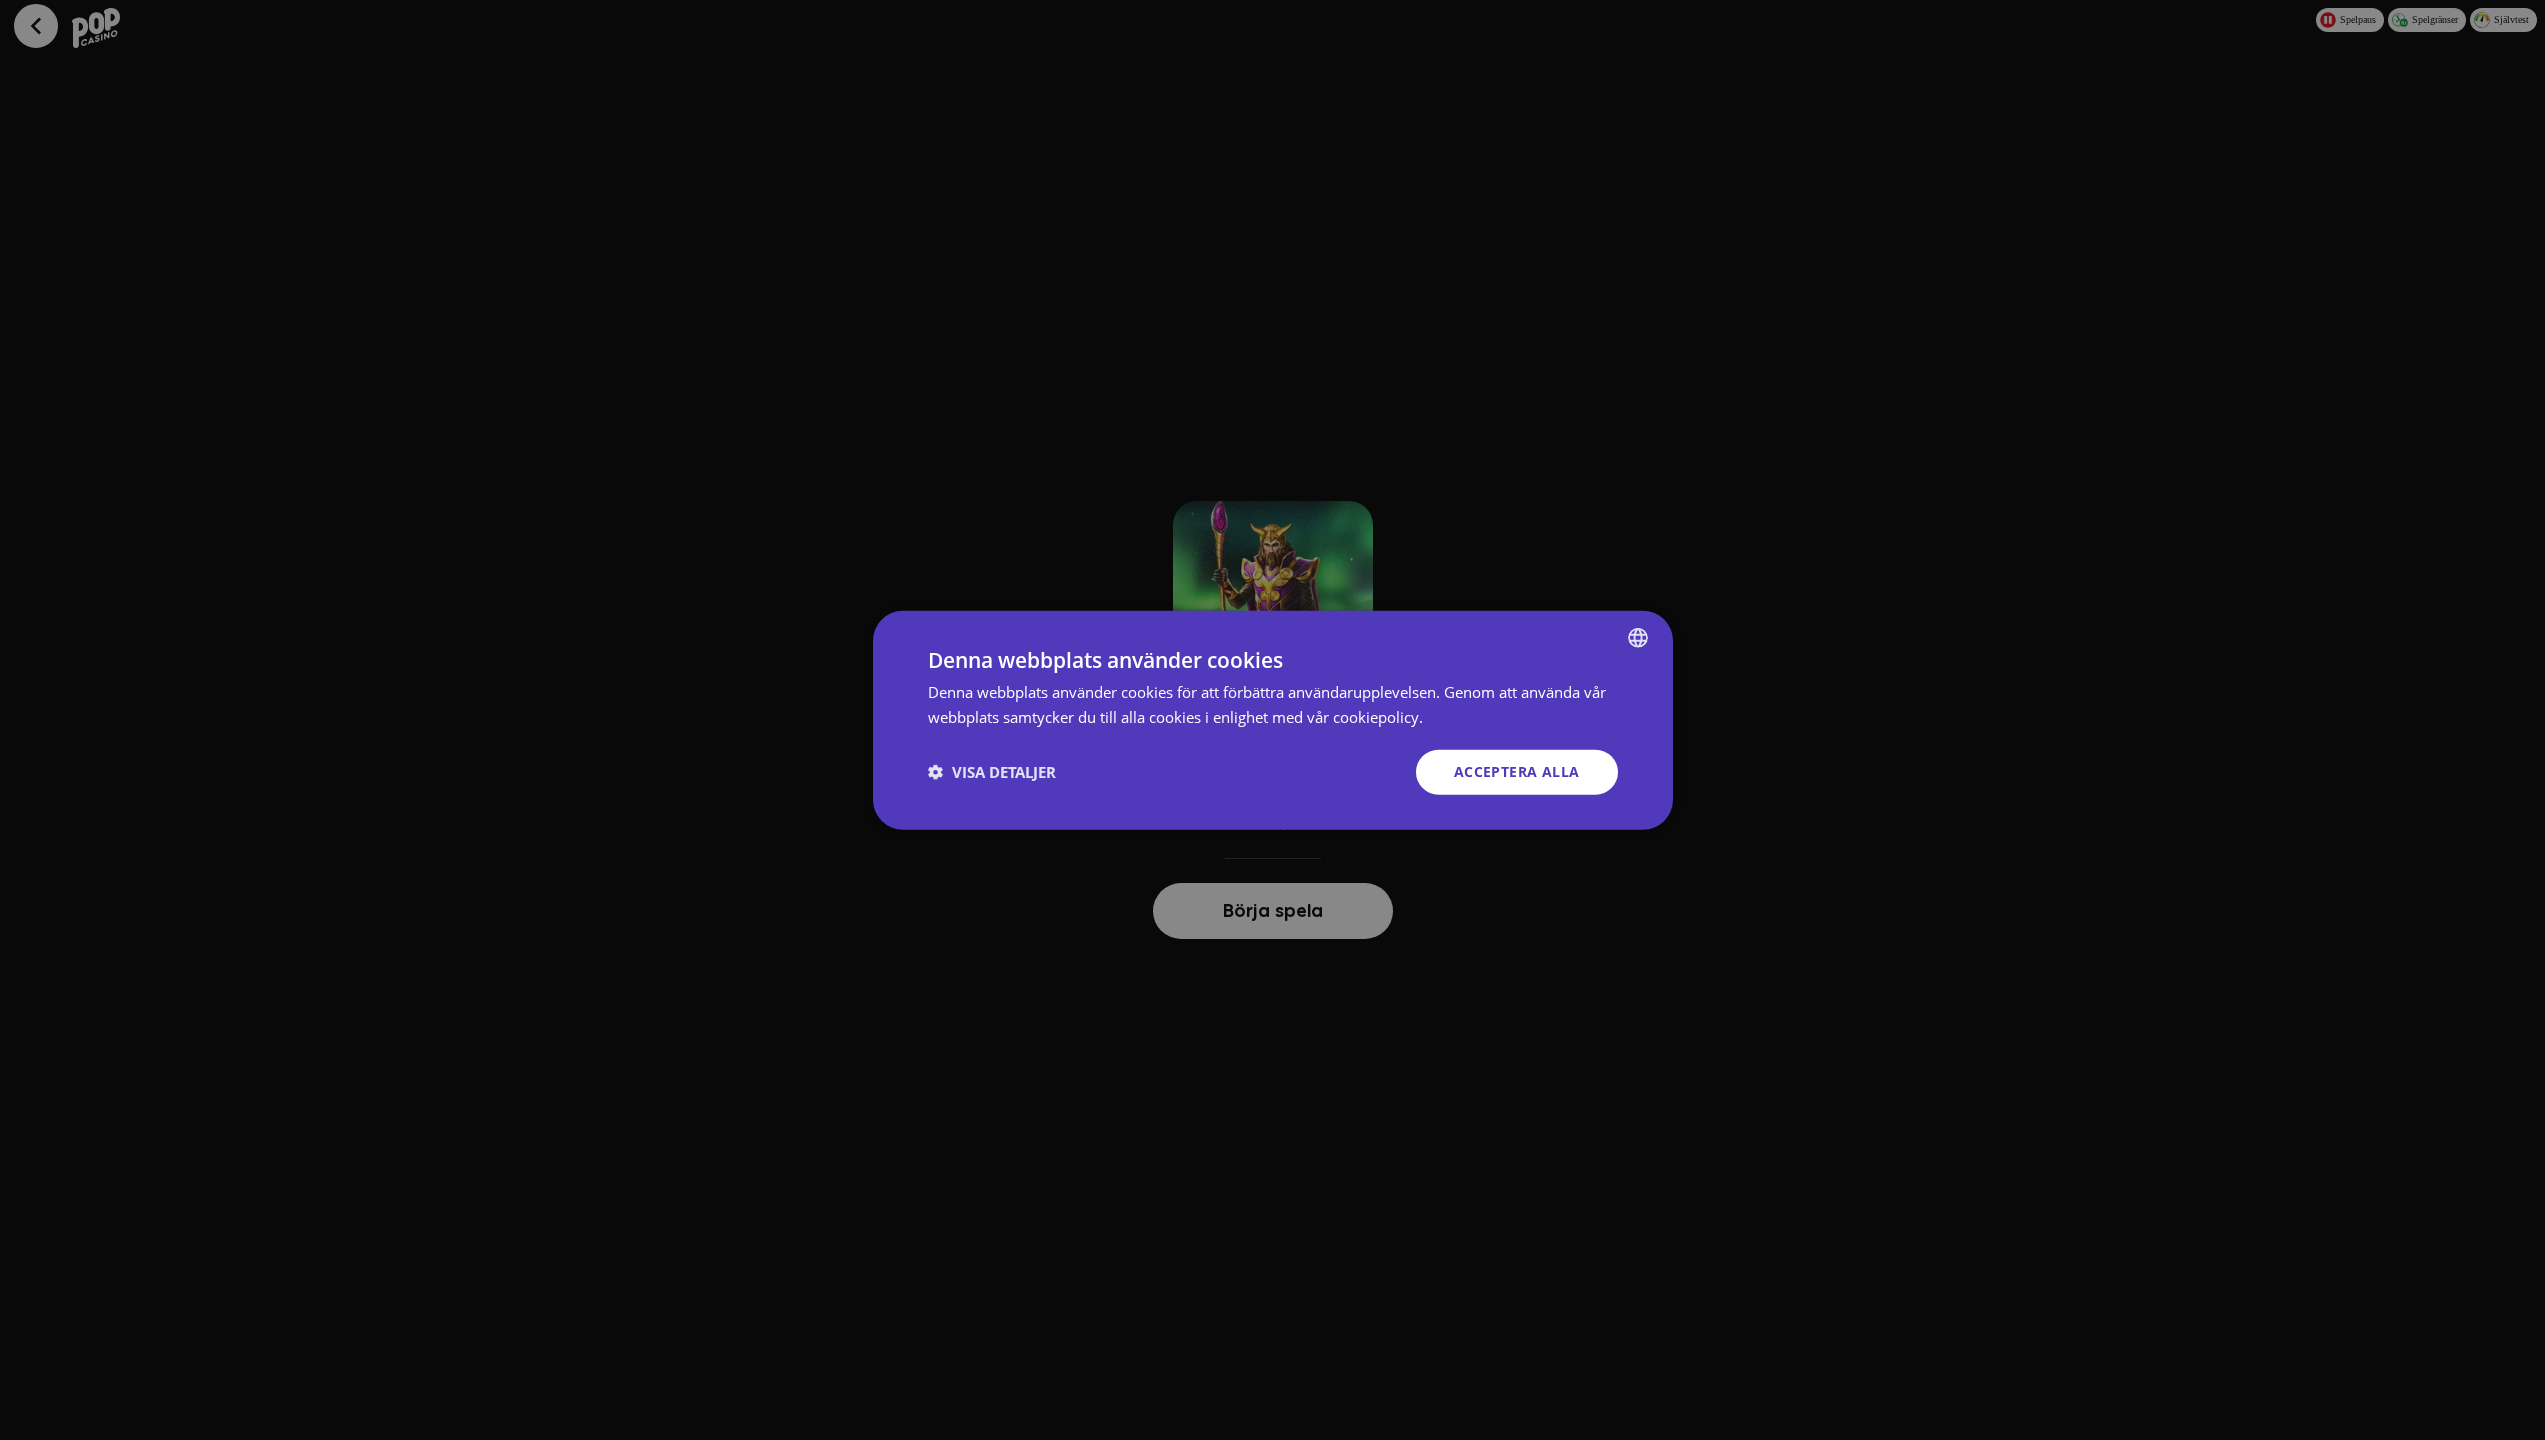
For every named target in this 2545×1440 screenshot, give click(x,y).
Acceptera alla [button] (1517, 771)
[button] (992, 772)
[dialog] (1273, 720)
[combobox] (1638, 638)
